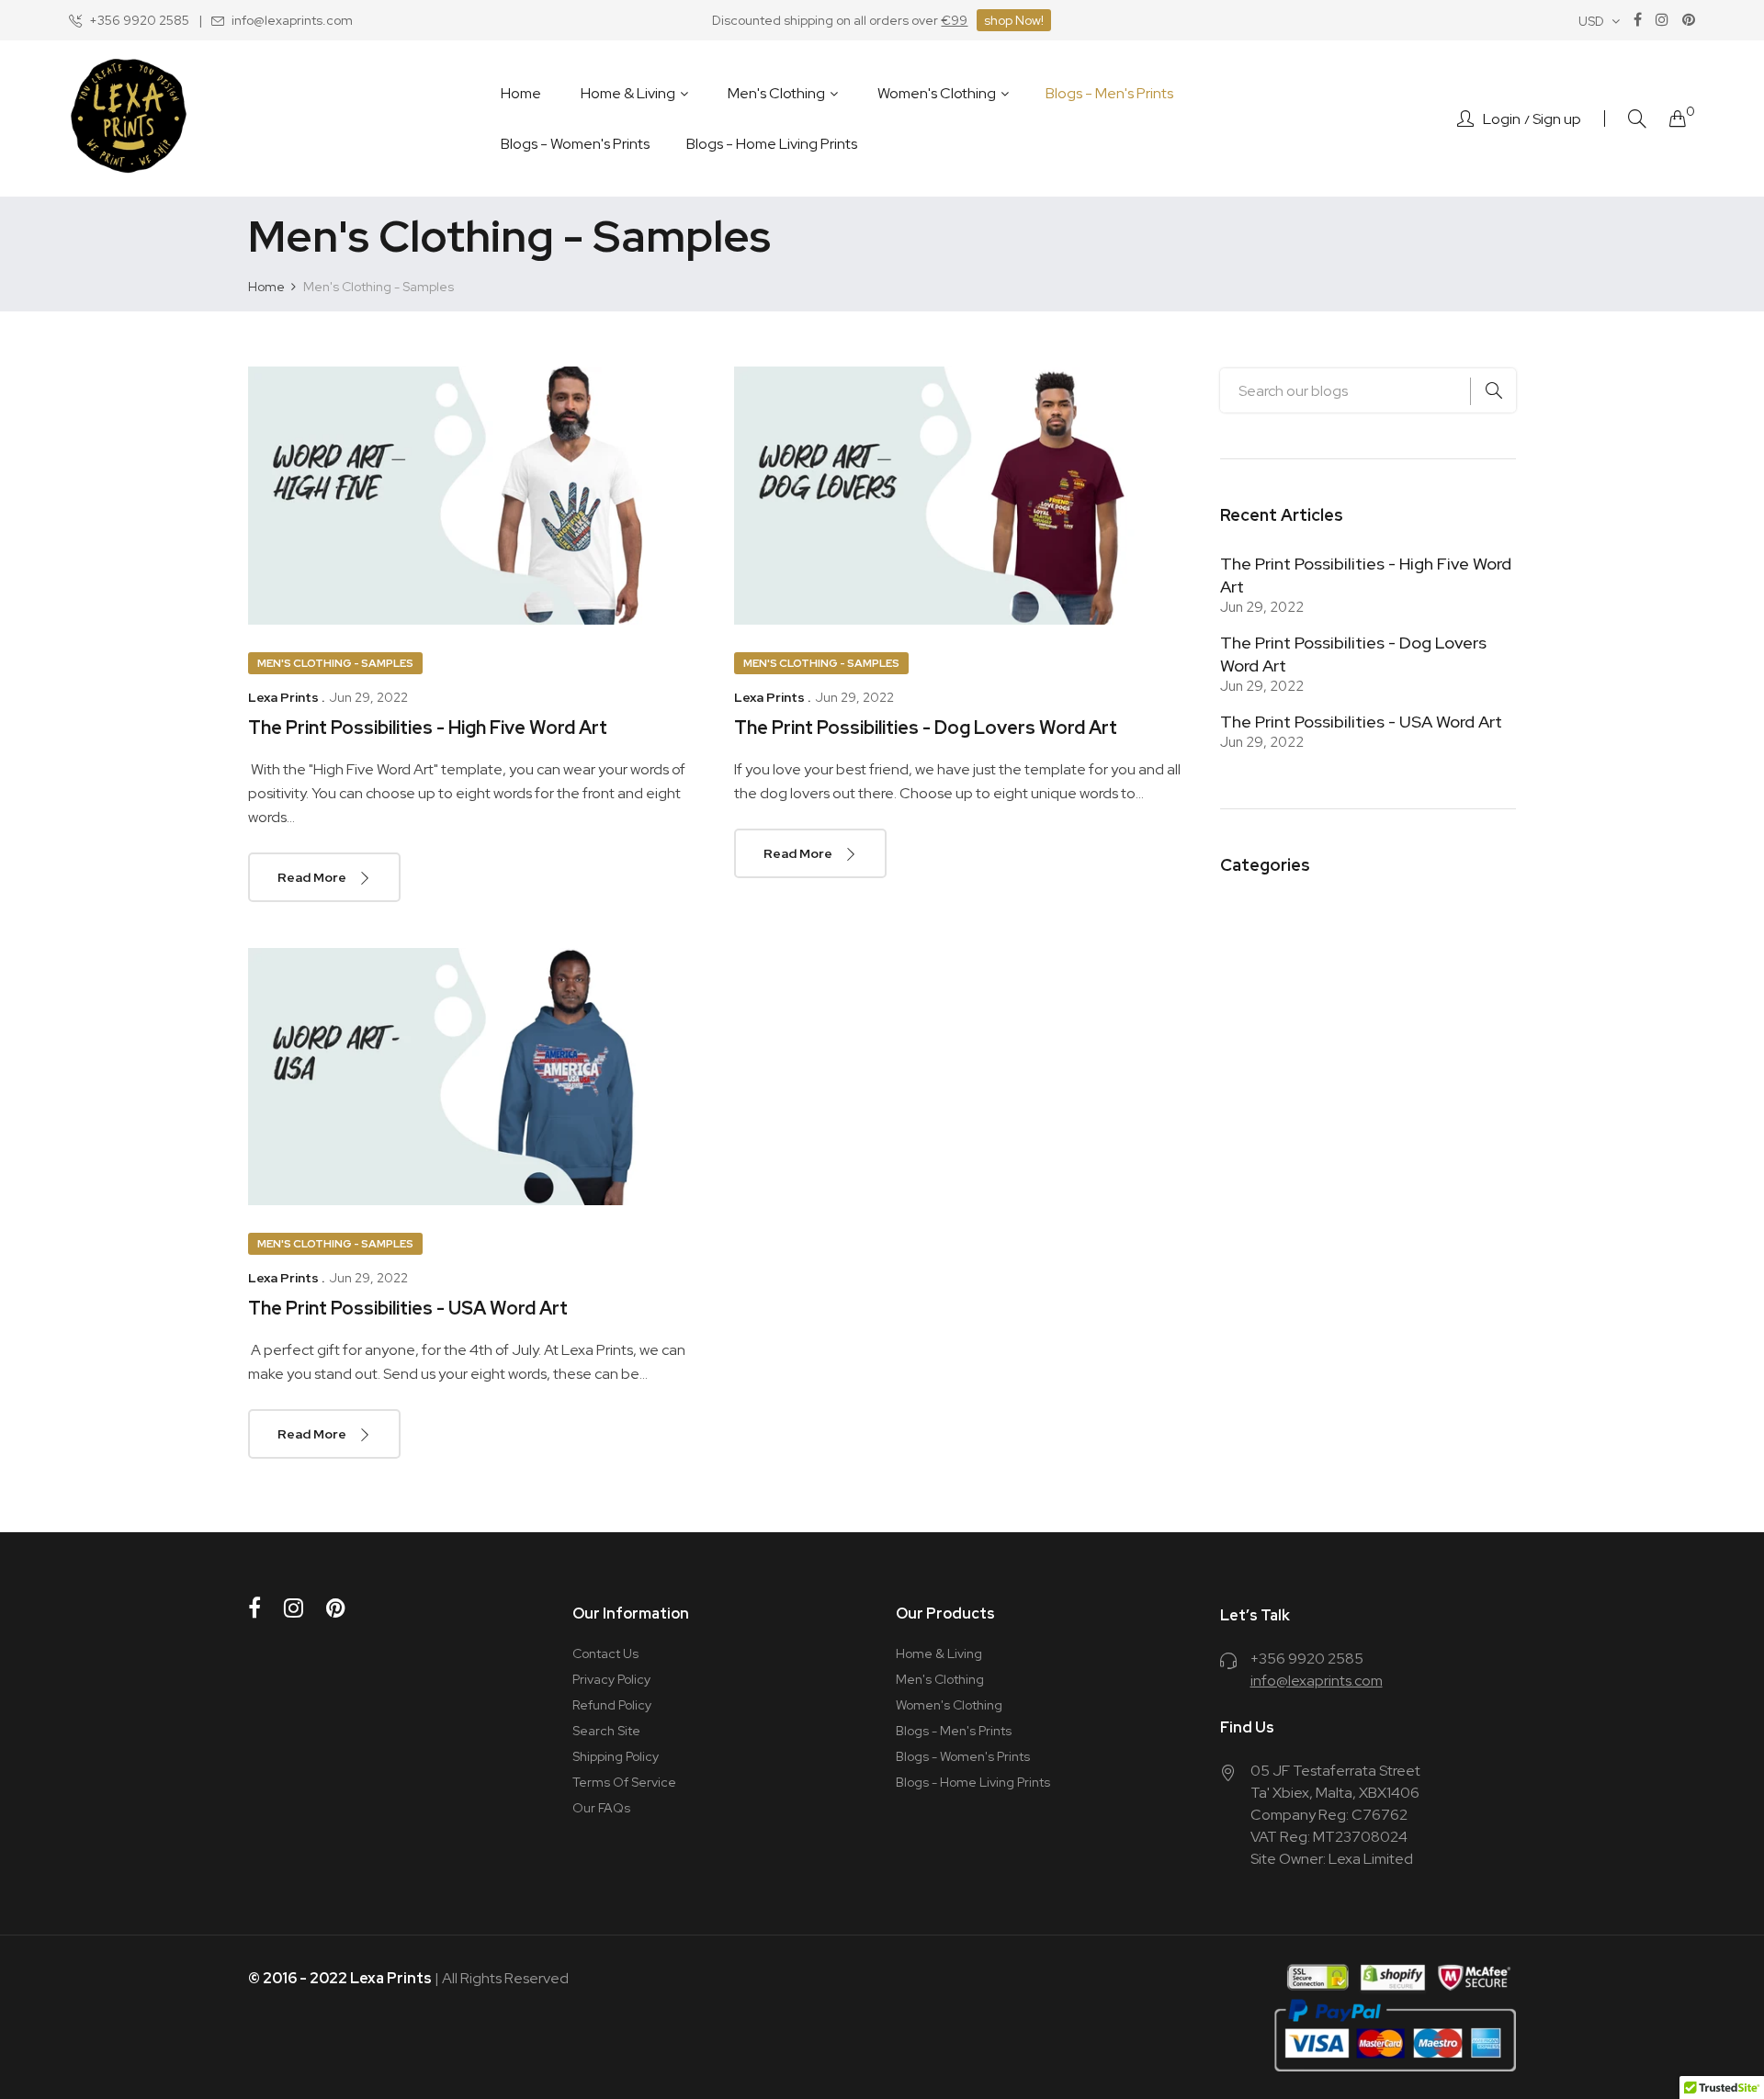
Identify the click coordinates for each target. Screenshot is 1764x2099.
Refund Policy (612, 1705)
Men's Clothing (940, 1679)
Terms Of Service (624, 1782)
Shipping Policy (616, 1756)
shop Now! (1014, 20)
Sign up (1557, 119)
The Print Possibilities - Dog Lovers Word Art (926, 728)
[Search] (1637, 119)
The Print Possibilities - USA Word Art (408, 1308)
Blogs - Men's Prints (954, 1731)
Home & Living (939, 1653)
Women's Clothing (949, 1705)
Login (1502, 119)
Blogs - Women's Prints (963, 1756)
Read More (313, 877)
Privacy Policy (611, 1679)
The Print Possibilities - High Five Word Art (428, 728)
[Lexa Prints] (129, 118)
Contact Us (605, 1653)
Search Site (606, 1731)
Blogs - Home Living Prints (973, 1782)
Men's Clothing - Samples (335, 663)
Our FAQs (601, 1808)
